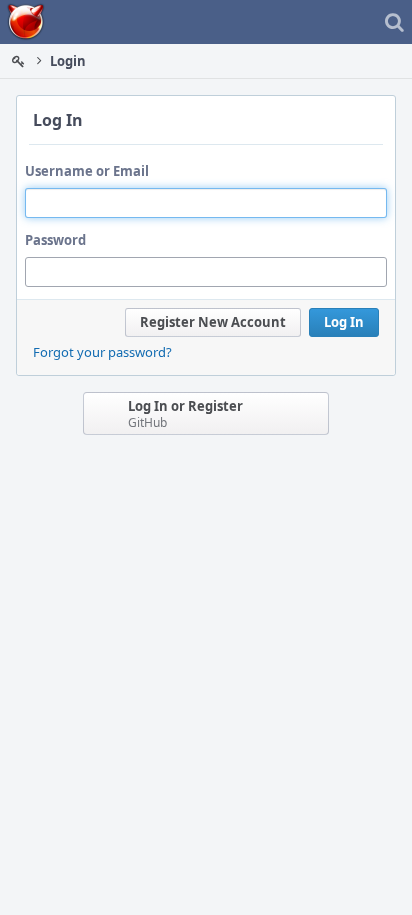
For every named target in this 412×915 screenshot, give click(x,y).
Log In (344, 322)
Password (55, 240)
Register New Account (213, 322)
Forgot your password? (102, 352)
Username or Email (87, 171)
